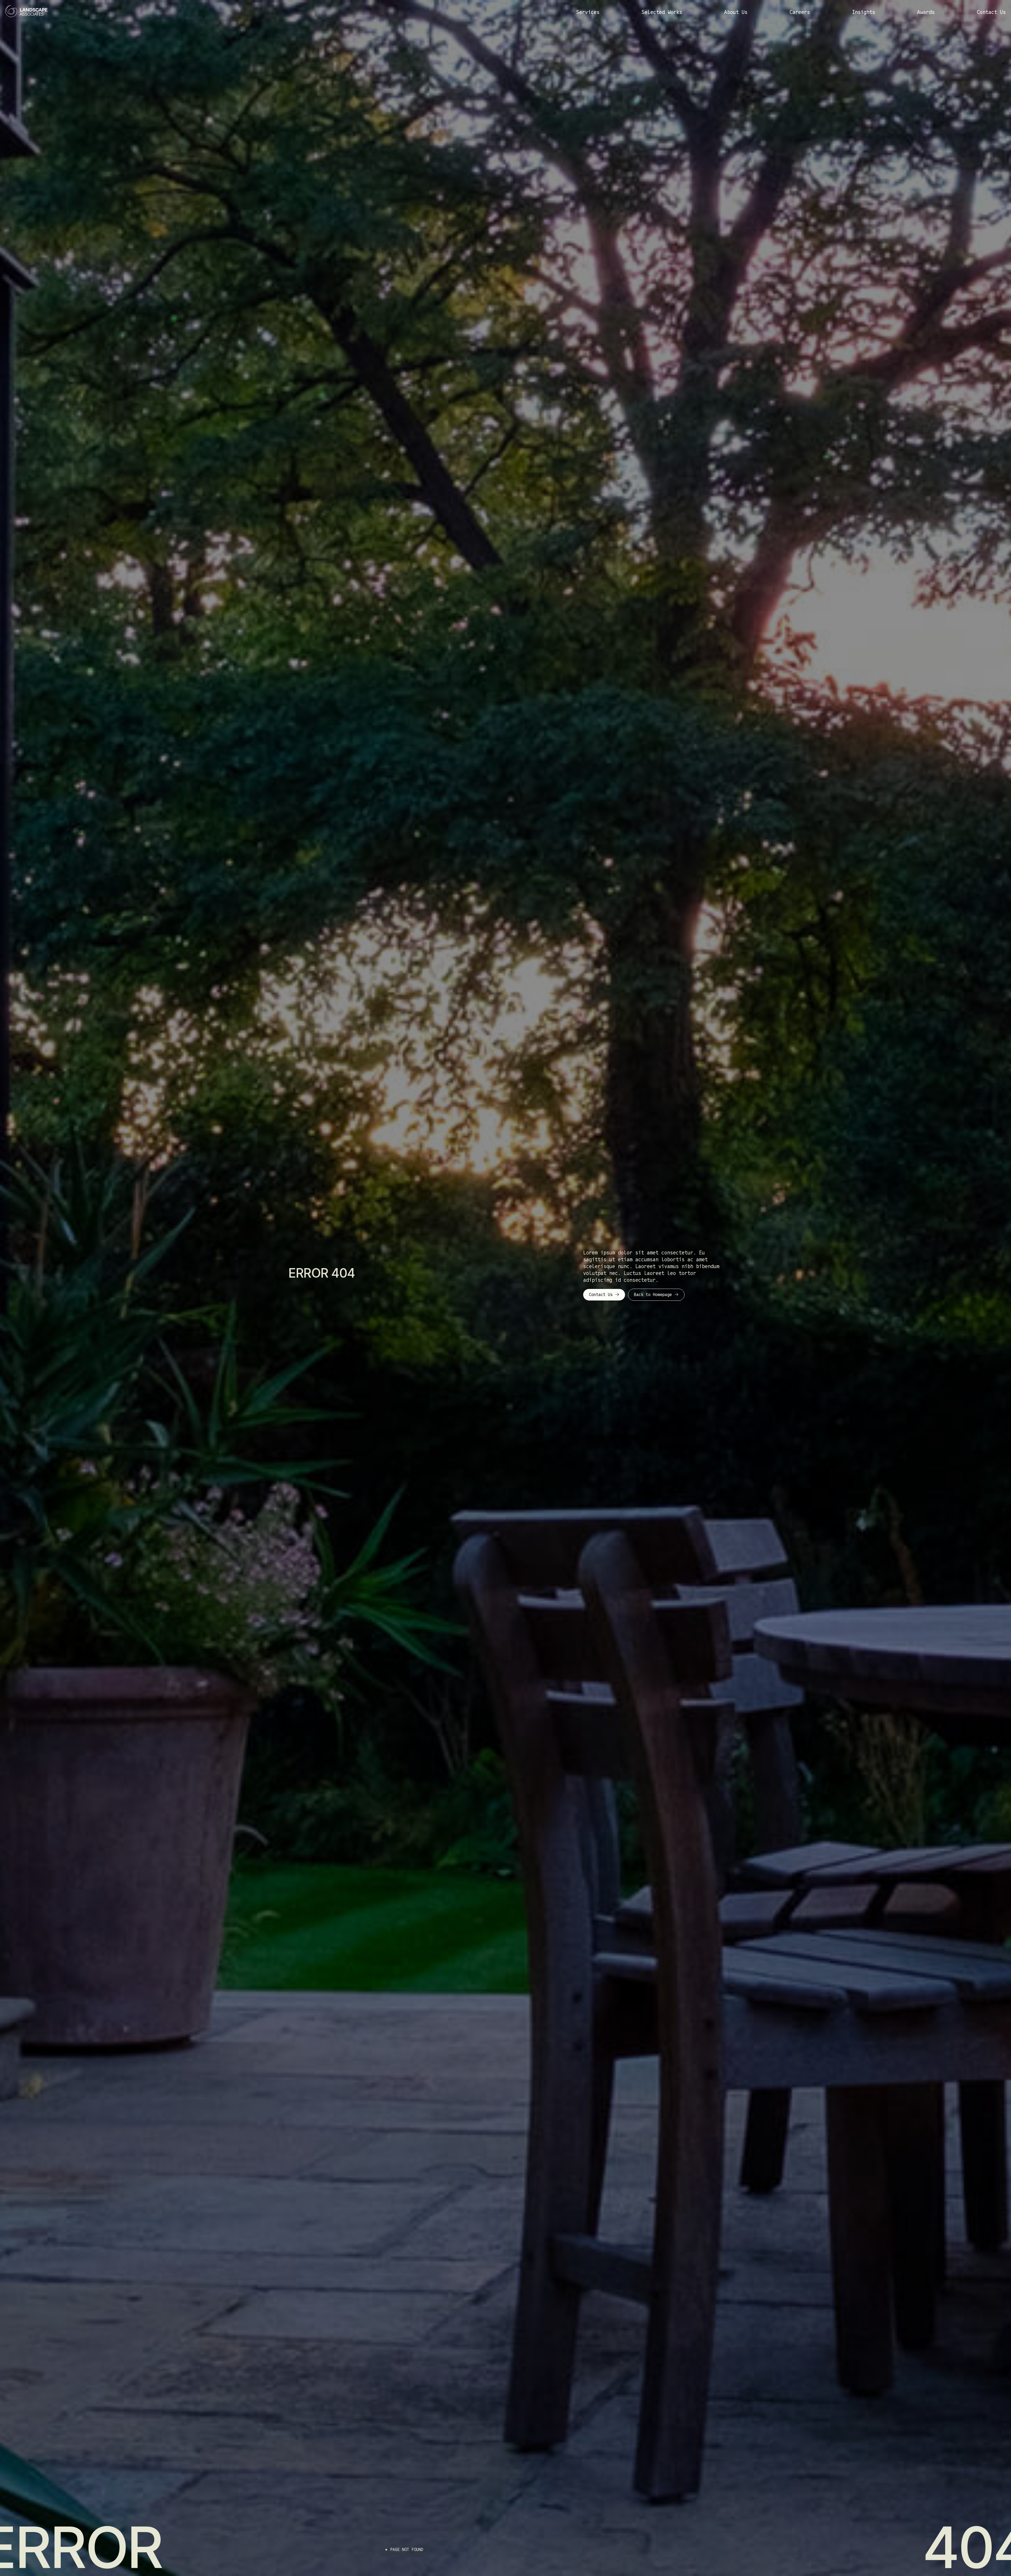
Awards (926, 12)
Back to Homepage (653, 1295)
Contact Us (991, 12)
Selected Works (662, 12)
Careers (800, 12)
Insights (864, 12)
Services (588, 12)
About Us (736, 12)
